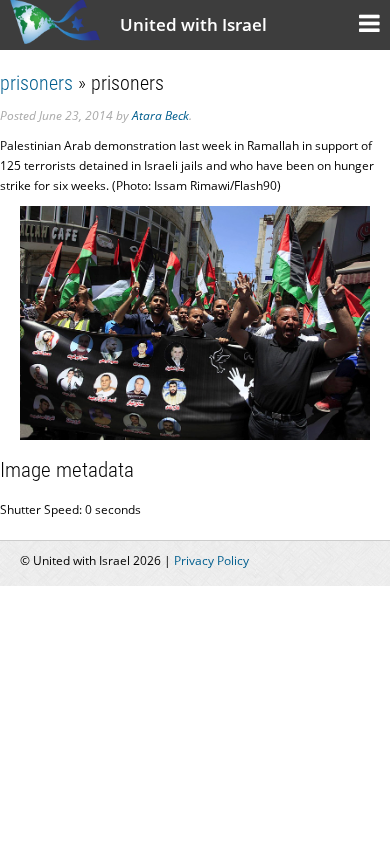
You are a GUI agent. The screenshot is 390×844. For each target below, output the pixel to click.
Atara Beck (160, 115)
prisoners (36, 83)
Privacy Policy (211, 560)
